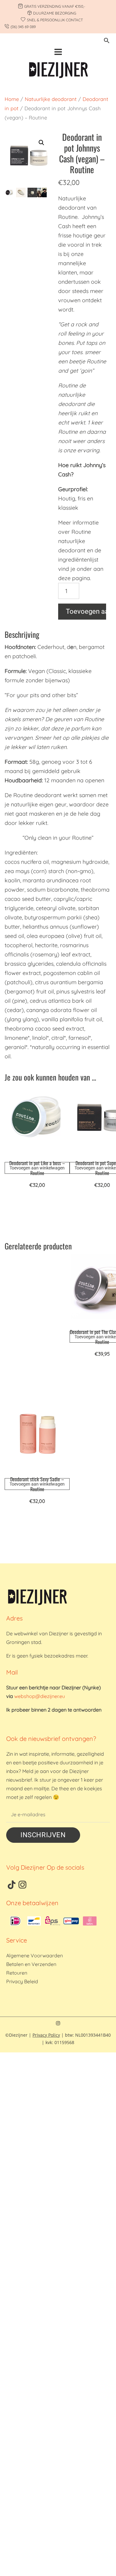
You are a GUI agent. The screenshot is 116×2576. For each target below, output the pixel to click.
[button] (107, 42)
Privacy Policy (46, 2035)
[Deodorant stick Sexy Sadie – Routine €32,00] (37, 1438)
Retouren (17, 1973)
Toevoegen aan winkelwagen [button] (37, 1168)
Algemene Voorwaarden (34, 1955)
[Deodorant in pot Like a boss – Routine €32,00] (37, 1121)
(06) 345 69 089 (23, 27)
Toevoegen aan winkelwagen (86, 611)
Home (12, 99)
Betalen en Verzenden (31, 1964)
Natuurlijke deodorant (51, 99)
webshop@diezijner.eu (40, 1696)
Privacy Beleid (22, 1981)
